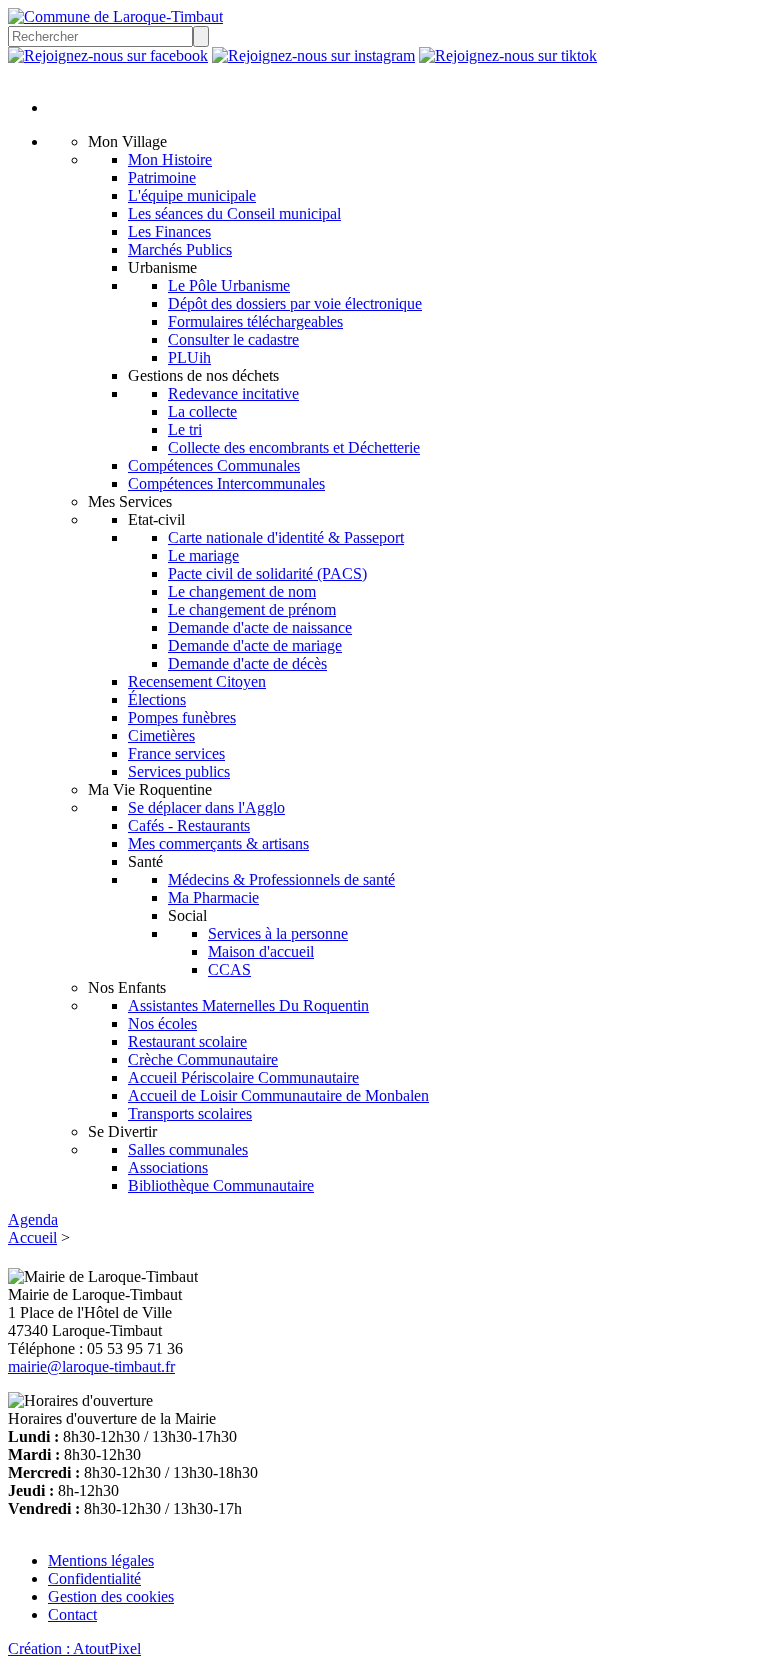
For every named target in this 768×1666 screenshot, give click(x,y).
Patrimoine (162, 177)
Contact (72, 1614)
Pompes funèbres (182, 717)
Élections (157, 699)
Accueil (32, 1237)
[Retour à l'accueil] (115, 16)
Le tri (185, 429)
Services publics (179, 771)
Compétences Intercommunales (226, 483)
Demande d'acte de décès (247, 663)
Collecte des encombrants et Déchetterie (294, 447)
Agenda (33, 1219)
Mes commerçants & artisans (218, 843)
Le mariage (203, 555)
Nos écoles (162, 1023)
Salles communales (188, 1149)
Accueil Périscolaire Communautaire (243, 1077)
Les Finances (169, 231)
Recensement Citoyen (197, 681)
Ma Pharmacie (213, 897)
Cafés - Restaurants (189, 825)
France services (176, 753)
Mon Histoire (170, 159)
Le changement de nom (242, 591)
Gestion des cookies (111, 1596)
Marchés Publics (180, 249)
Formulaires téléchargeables (255, 321)
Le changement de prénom (252, 609)
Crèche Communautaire (203, 1059)
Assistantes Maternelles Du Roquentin (248, 1005)
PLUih (189, 357)
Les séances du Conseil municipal (234, 213)
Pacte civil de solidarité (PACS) (267, 573)
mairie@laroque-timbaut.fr (91, 1366)
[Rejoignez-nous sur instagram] (313, 55)
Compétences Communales (214, 465)
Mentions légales (101, 1560)
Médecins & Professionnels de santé (281, 879)
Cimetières (161, 735)
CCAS (229, 969)
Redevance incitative (233, 393)
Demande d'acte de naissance (260, 627)
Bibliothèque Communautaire (221, 1185)
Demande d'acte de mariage (255, 645)
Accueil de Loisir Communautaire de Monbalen (278, 1095)
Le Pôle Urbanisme (229, 285)
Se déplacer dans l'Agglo (206, 807)
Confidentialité (94, 1578)
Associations (168, 1167)
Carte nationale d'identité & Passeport (286, 537)
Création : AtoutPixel (74, 1648)
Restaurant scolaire (187, 1041)
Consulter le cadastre (233, 339)
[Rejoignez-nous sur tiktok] (508, 55)
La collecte (202, 411)
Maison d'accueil (261, 951)
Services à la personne (278, 933)
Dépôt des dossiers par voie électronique (295, 303)
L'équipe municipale (192, 195)
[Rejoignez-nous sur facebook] (108, 55)
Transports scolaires (190, 1113)
